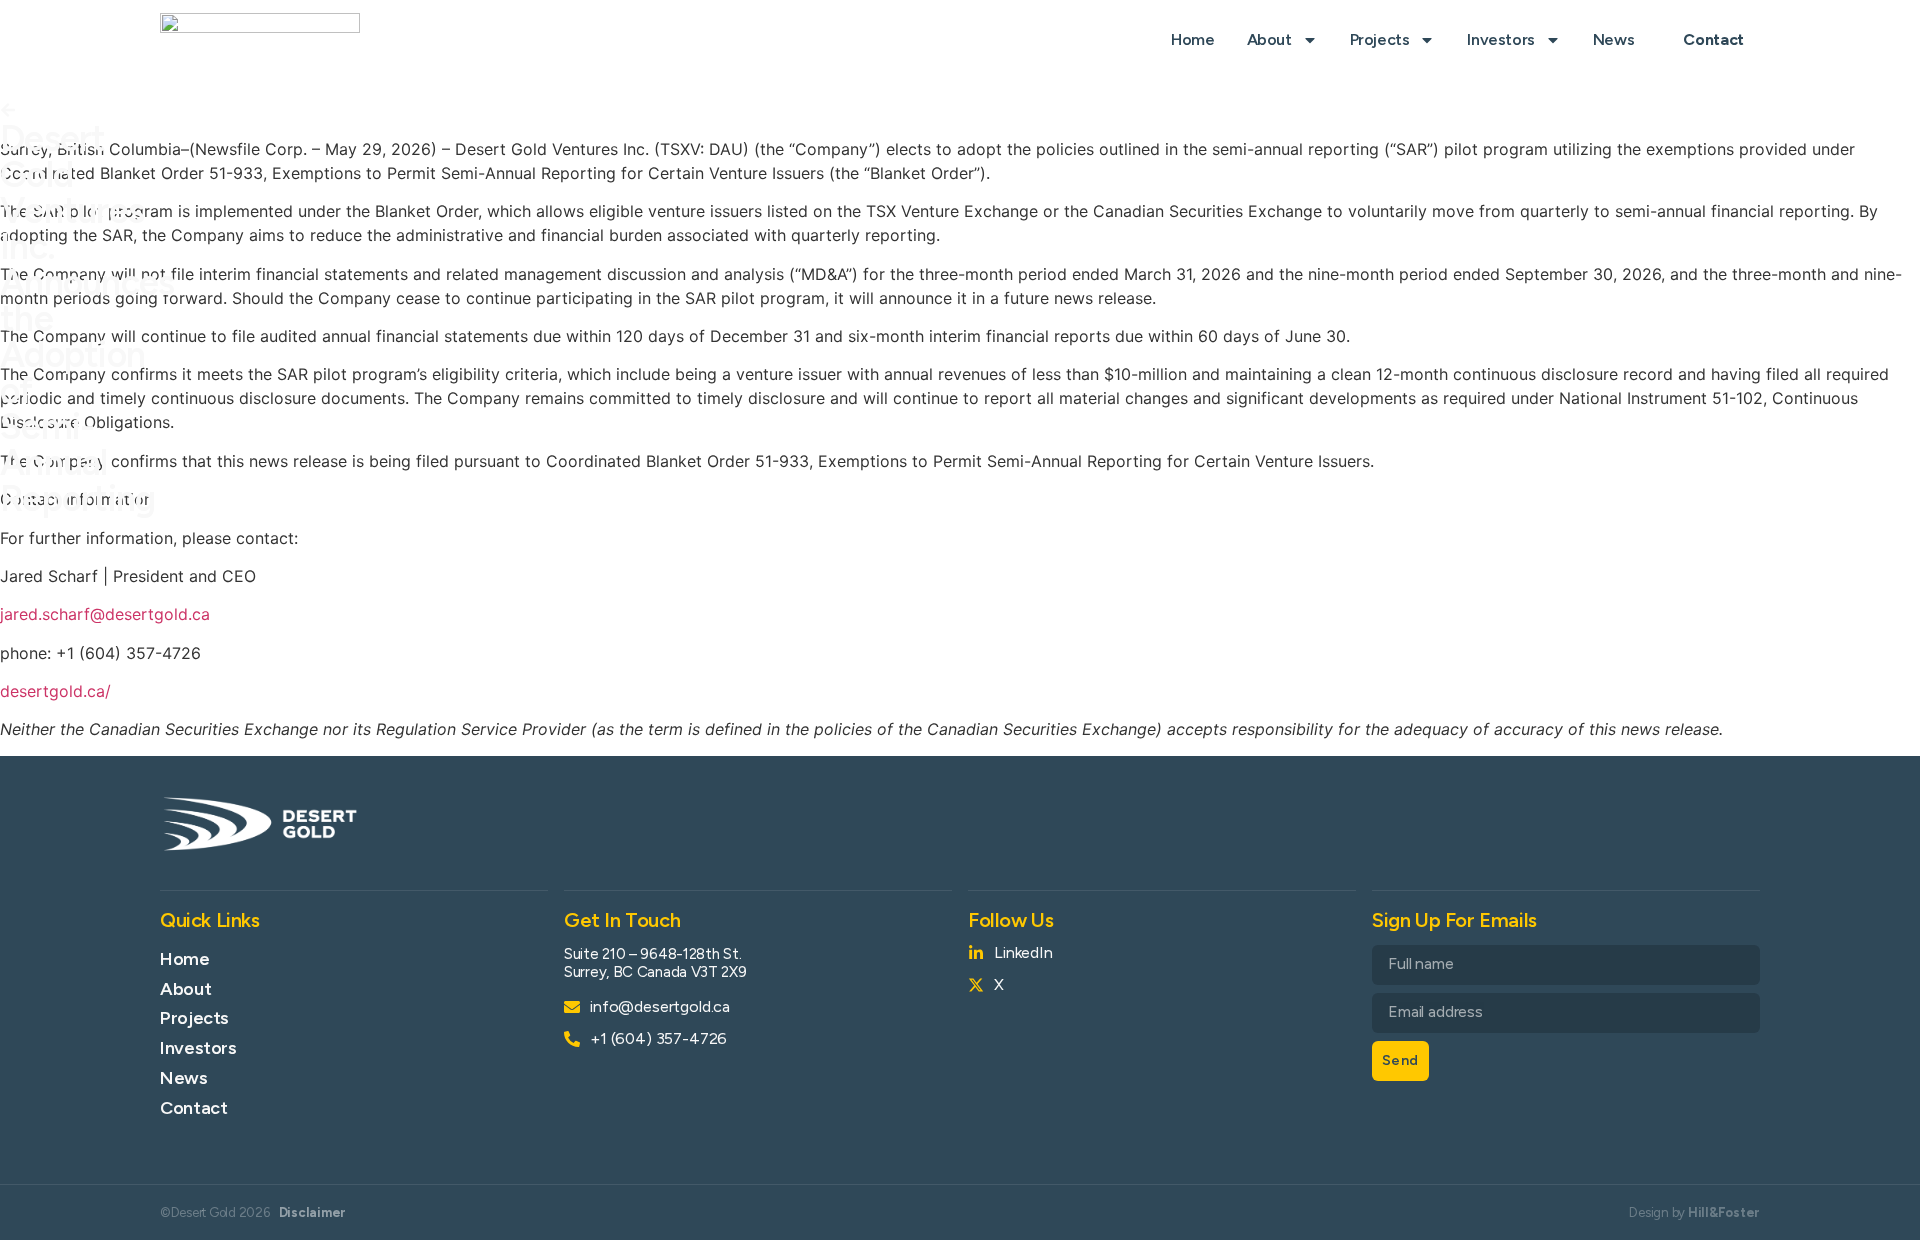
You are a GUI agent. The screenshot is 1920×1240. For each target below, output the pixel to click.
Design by (1694, 1212)
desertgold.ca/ (55, 691)
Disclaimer (312, 1212)
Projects (1380, 39)
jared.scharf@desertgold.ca (105, 614)
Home (1192, 39)
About (1269, 39)
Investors (1500, 39)
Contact (193, 1108)
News (1613, 39)
